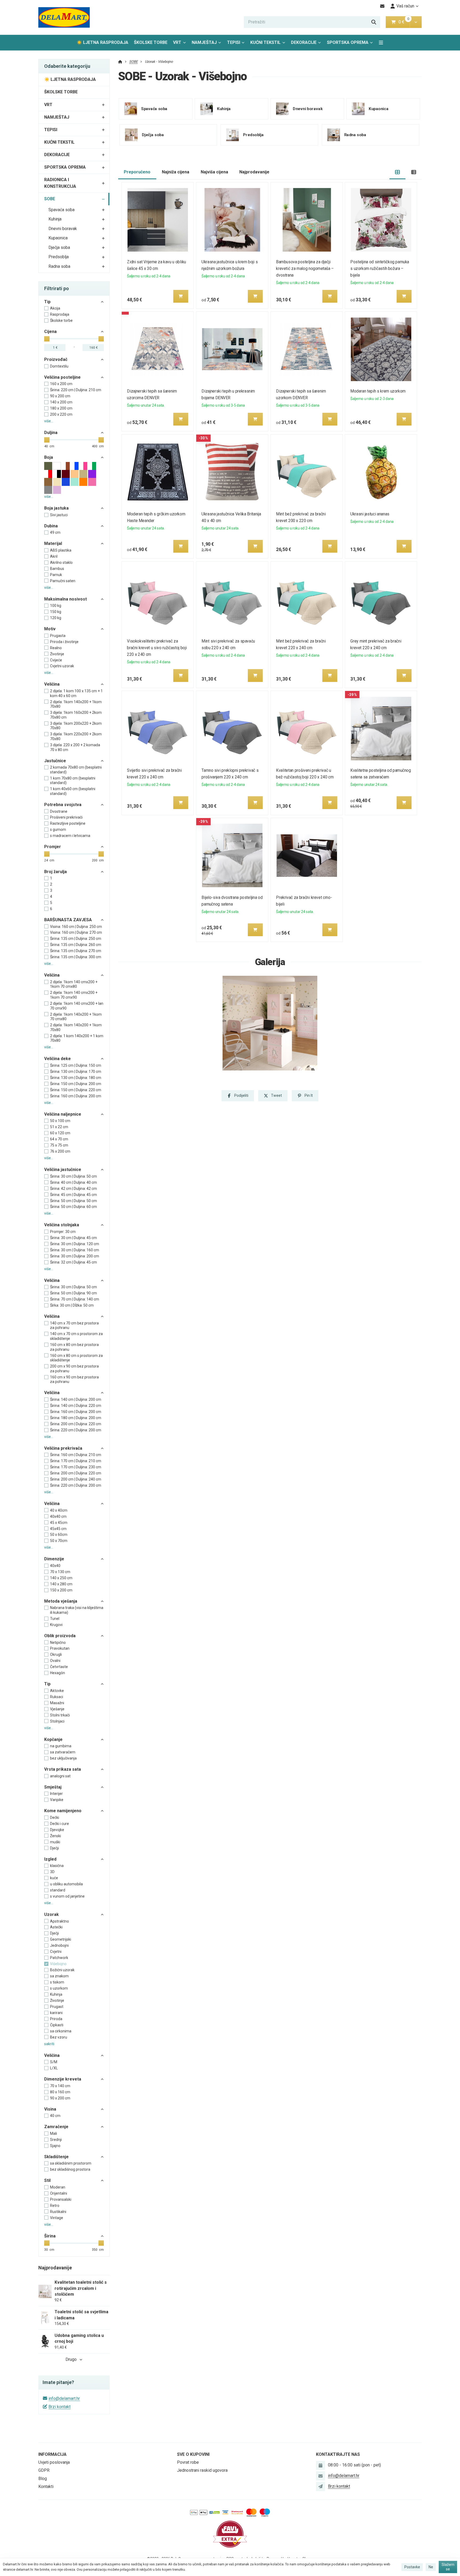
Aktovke (57, 1691)
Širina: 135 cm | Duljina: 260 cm (76, 945)
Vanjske (57, 1800)
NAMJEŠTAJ (204, 42)
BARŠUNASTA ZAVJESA (68, 920)
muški (55, 1842)
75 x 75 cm (59, 1145)
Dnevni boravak (63, 229)
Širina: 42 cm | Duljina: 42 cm (73, 1189)
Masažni (57, 1703)
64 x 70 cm (59, 1139)
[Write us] (321, 2486)
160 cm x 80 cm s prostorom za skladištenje (76, 1358)
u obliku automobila (66, 1884)
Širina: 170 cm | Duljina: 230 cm (76, 1467)
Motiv (50, 629)
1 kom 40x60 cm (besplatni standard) (73, 791)
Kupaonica (58, 238)
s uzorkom (59, 1988)
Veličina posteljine (62, 377)
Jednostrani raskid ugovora (202, 2470)
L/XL (54, 2068)
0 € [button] (404, 22)
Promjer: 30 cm (63, 1232)
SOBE (50, 199)
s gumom (58, 830)
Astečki (56, 1927)
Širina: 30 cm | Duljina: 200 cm (75, 1256)
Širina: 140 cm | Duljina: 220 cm (76, 1406)
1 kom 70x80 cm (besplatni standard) (73, 781)
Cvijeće (56, 660)
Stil (47, 2180)
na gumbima (61, 1746)
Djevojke (57, 1830)
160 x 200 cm (61, 384)
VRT (177, 42)
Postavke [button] (412, 2567)
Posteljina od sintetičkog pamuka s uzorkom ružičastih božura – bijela (380, 268)
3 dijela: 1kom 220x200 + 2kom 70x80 (76, 736)
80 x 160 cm (60, 2092)
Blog (43, 2479)
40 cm (55, 2116)
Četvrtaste (59, 1667)
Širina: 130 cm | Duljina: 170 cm (76, 1072)
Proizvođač (56, 359)
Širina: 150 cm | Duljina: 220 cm (76, 1090)
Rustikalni (58, 2212)
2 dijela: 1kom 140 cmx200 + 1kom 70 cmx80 (74, 984)
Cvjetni (56, 1952)
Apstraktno (59, 1921)
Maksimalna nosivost (65, 599)
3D (52, 1872)
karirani (56, 2013)
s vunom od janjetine (67, 1896)
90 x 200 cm (60, 396)
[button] (416, 22)
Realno (56, 648)
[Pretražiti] (374, 22)
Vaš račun (405, 6)
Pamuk (56, 575)
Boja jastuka (56, 508)
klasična (57, 1866)
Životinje (57, 654)
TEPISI (234, 42)
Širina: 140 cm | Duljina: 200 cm (76, 1399)
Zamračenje (56, 2127)
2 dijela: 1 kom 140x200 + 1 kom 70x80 (77, 1038)
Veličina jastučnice (63, 1170)
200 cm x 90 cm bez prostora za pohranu (74, 1369)
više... (49, 421)
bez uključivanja (63, 1758)
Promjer (53, 847)
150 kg (56, 612)
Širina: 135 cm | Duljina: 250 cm (76, 939)
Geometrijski (61, 1939)
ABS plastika (61, 550)
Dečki (55, 1818)
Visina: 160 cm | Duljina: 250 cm (76, 927)
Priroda (56, 2019)
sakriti (49, 2044)
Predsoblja (59, 257)
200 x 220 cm (61, 414)
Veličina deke (57, 1059)
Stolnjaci (57, 1721)
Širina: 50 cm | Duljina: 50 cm (73, 1201)
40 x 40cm (59, 1510)
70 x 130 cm (60, 1572)
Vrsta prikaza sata (63, 1769)
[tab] (398, 172)
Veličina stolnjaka (62, 1225)
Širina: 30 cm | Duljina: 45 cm (73, 1238)
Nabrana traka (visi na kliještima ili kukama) (77, 1610)
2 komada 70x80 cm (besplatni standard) (76, 770)
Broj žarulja (56, 872)
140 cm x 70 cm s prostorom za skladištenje (76, 1336)
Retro (55, 2206)
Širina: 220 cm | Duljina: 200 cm (76, 1430)
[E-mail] (382, 6)
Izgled (50, 1859)
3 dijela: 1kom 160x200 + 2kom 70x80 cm (76, 715)
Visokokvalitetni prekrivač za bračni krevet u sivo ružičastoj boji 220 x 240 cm (157, 648)
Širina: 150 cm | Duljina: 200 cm (76, 1084)
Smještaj (53, 1787)
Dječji (54, 1848)
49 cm (55, 532)
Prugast (57, 2007)
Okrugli (56, 1654)
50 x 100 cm (60, 1121)
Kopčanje (53, 1739)
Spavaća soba (61, 210)
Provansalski (61, 2199)
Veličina (52, 684)
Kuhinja (55, 219)
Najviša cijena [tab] (214, 172)
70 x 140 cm (60, 2086)
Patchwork (59, 1958)
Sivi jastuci (59, 515)
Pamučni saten (63, 581)
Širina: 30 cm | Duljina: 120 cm (75, 1244)
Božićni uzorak (62, 1970)
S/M (54, 2062)
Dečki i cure (59, 1824)
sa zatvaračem (63, 1752)
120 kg (56, 618)
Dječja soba (59, 247)
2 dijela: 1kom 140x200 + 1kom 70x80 (76, 704)
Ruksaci (57, 1697)
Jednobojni (59, 1945)
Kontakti (46, 2487)
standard (58, 1890)
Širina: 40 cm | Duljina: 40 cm (73, 1182)
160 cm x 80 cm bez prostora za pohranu (74, 1347)
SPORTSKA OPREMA (348, 42)
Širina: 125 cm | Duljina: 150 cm (76, 1065)
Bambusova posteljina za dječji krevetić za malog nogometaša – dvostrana (305, 268)
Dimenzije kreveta (63, 2079)
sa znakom (59, 1976)
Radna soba (59, 266)
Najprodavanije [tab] (254, 172)
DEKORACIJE (304, 42)
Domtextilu (59, 366)
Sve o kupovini (193, 2454)
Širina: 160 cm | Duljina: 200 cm (76, 1096)
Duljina (51, 433)
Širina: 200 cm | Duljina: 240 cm (76, 1479)
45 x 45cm (59, 1523)
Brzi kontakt (59, 2407)
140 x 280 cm (61, 1584)
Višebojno (58, 1964)
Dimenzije (54, 1559)
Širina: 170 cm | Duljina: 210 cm (76, 1461)
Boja (49, 457)
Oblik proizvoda (60, 1636)
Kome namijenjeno (63, 1811)
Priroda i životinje (64, 642)
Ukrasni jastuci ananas (370, 514)
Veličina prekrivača (63, 1448)
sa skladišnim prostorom (71, 2163)
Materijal (53, 543)
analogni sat (60, 1776)
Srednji (56, 2140)
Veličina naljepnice (63, 1114)
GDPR (44, 2470)
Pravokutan (60, 1648)
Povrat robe (188, 2462)
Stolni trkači (60, 1715)
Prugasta (58, 636)
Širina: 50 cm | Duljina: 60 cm (73, 1207)
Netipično (58, 1643)
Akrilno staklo (61, 562)
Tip (47, 302)
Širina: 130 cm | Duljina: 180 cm (76, 1078)
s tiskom (57, 1982)
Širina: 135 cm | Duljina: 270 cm (76, 951)
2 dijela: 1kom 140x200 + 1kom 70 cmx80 (76, 1017)
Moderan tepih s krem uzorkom (378, 391)
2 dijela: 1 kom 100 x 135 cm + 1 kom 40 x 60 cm (76, 693)
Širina (50, 2236)
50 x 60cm (59, 1535)
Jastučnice (55, 761)
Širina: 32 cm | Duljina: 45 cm (73, 1262)
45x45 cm (58, 1529)
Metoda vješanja (61, 1601)
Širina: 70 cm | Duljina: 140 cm (75, 1299)
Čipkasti (57, 2025)
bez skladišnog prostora (70, 2169)
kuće (54, 1878)
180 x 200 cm (61, 408)
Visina (50, 2109)
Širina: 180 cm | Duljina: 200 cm (76, 1418)
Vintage (57, 2218)
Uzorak (52, 1914)
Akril (54, 556)
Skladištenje (56, 2157)
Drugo (71, 2359)
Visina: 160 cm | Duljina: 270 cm (76, 932)
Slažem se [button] (448, 2567)
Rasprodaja (60, 314)
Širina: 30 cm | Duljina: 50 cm (73, 1176)
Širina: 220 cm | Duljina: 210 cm (76, 390)
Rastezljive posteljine (68, 823)
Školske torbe (61, 320)
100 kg (56, 606)
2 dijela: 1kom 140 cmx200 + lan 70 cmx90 (77, 1006)
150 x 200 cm (61, 1590)
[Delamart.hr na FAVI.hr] (230, 2534)
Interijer (56, 1794)
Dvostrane (59, 811)
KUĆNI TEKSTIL (265, 42)
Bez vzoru (59, 2037)
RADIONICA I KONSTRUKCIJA (60, 183)
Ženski (56, 1836)
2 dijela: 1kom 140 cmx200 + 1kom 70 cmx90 (74, 995)
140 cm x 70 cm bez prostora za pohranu (74, 1325)
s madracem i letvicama (70, 836)
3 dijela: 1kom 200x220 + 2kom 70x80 (76, 726)
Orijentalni (59, 2193)
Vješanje (57, 1709)
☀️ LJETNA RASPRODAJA (102, 42)
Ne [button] (431, 2567)
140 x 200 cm (61, 402)
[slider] (47, 339)
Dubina (51, 526)
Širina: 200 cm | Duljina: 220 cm (76, 1424)
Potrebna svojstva (63, 805)
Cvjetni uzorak (62, 666)
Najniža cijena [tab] (176, 172)
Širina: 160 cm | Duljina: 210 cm (76, 1455)
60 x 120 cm (60, 1133)
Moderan (58, 2187)
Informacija (52, 2454)
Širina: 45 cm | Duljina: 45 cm (73, 1195)
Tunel (55, 1619)
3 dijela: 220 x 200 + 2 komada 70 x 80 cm (75, 747)
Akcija (55, 308)
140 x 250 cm (61, 1578)
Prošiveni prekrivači (66, 817)
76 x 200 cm (60, 1151)
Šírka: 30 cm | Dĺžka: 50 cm (72, 1305)
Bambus (57, 569)
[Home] (64, 17)
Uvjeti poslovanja (54, 2462)
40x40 (55, 1566)
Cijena (50, 332)
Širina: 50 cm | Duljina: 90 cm (73, 1293)
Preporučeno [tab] (137, 172)
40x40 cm (58, 1516)
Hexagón (57, 1673)
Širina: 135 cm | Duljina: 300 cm (76, 957)
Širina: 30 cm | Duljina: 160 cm (75, 1250)
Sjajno (55, 2146)
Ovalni (55, 1661)
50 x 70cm (59, 1541)
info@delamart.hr (64, 2398)
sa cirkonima (61, 2031)
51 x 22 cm (59, 1127)
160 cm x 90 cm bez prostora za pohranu (74, 1379)
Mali (54, 2133)
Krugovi (56, 1625)
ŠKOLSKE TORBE (151, 42)
